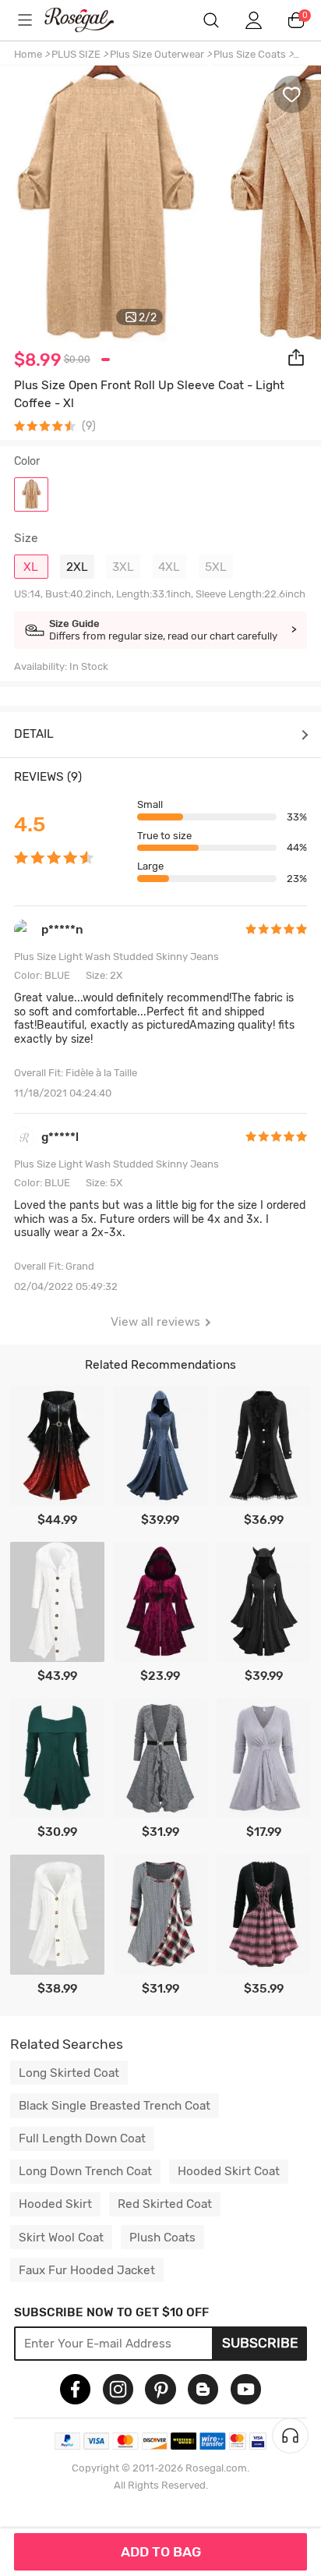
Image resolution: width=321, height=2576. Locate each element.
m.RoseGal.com (90, 20)
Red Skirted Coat (165, 2204)
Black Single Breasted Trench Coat (115, 2106)
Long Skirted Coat (69, 2073)
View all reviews (155, 1322)
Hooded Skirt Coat (229, 2171)
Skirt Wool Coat (61, 2238)
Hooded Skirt (55, 2204)
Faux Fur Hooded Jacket (87, 2270)
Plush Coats (162, 2238)
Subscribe (260, 2343)
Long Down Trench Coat (85, 2171)
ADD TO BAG (161, 2552)
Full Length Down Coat (82, 2138)
